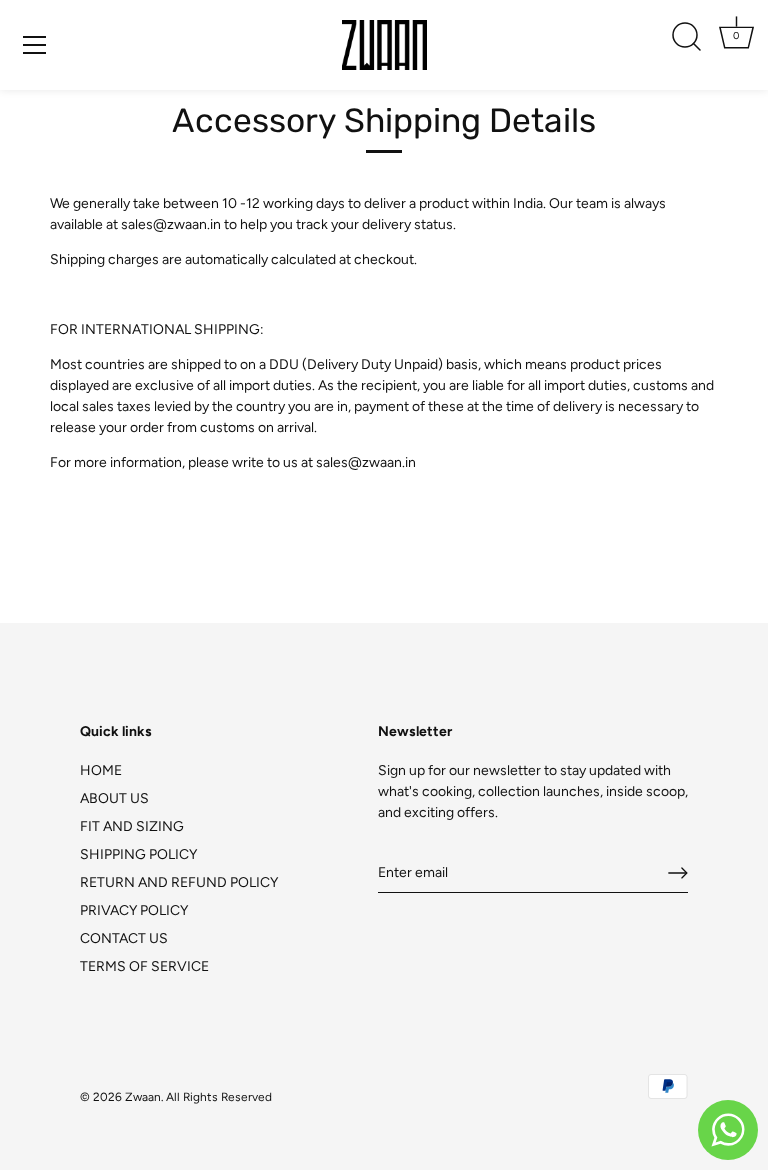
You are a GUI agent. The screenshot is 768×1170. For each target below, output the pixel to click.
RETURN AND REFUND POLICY (179, 882)
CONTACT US (124, 938)
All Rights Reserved (219, 1097)
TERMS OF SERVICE (144, 966)
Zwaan (143, 1097)
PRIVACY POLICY (134, 910)
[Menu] (35, 45)
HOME (101, 770)
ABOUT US (114, 798)
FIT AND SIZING (132, 826)
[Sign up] (678, 873)
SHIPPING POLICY (138, 854)
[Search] (686, 37)
